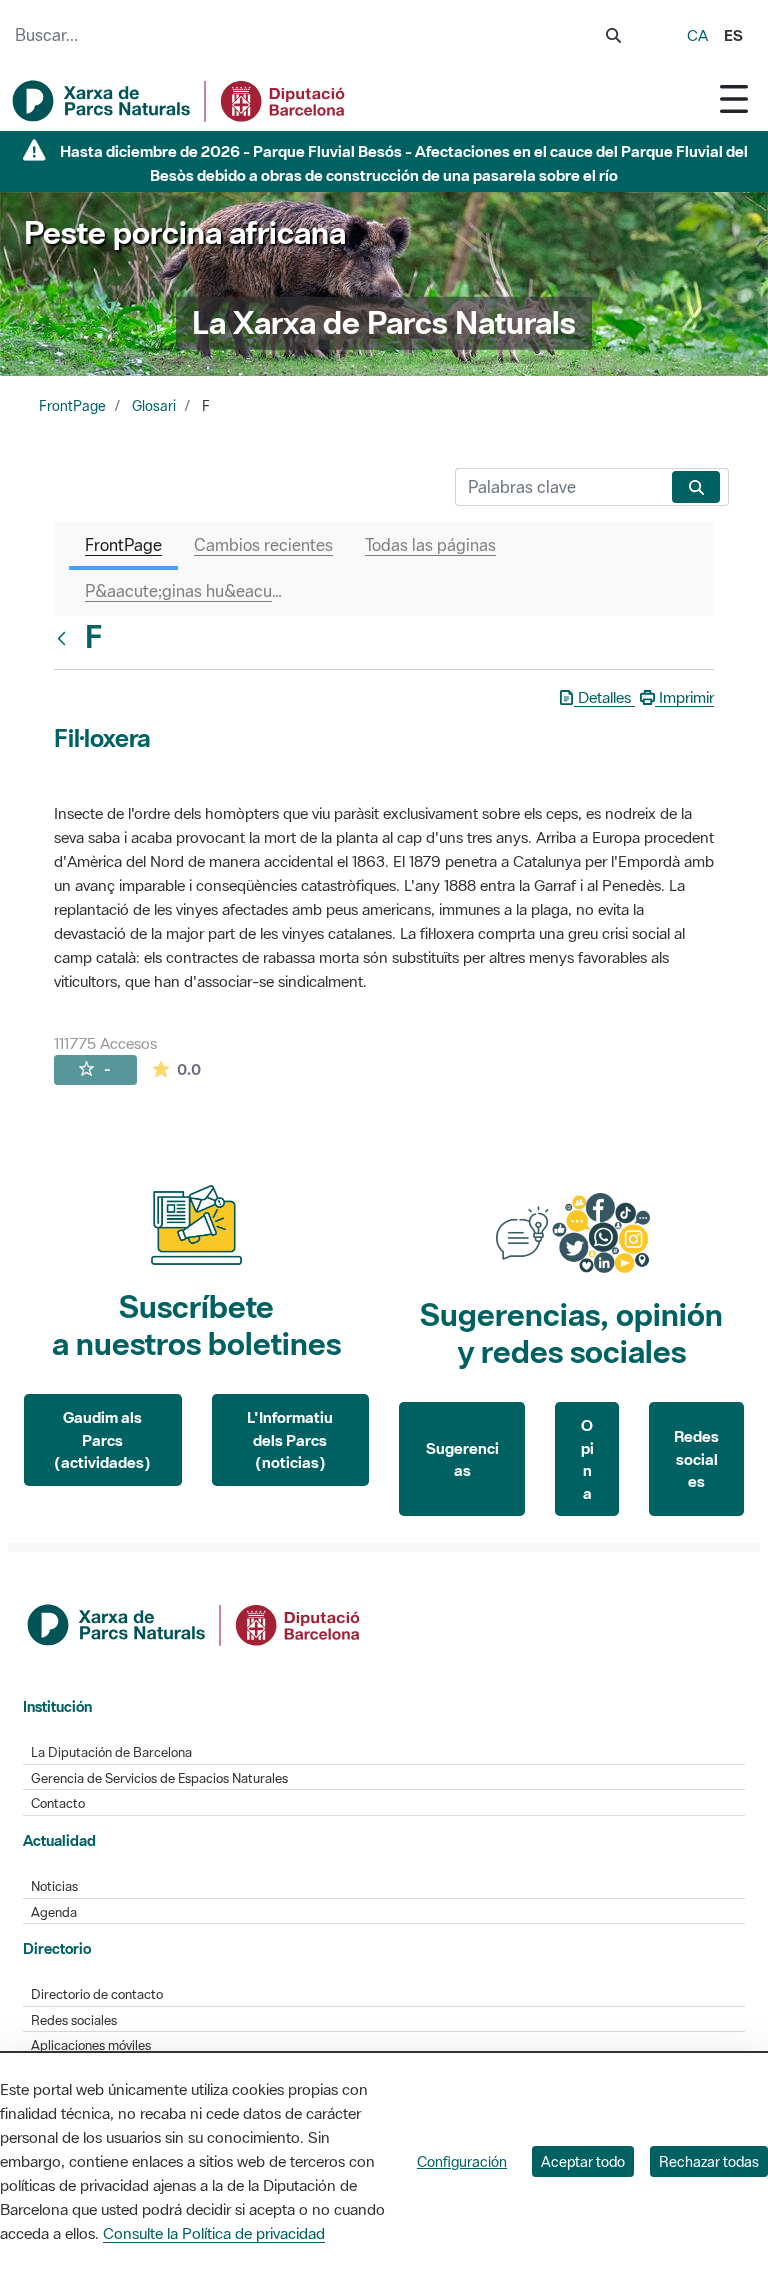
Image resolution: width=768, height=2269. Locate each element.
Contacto (58, 1803)
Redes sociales (696, 1458)
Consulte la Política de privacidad (214, 2233)
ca (697, 35)
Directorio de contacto (97, 1994)
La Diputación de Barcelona (111, 1752)
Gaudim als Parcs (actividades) (102, 1439)
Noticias (54, 1886)
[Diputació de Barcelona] (195, 1623)
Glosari (154, 406)
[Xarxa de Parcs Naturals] (180, 101)
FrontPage (72, 406)
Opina (587, 1459)
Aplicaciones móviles (91, 2045)
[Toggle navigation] (734, 98)
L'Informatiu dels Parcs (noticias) (290, 1439)
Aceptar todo (583, 2161)
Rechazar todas (709, 2161)
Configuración (462, 2161)
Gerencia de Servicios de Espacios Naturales (159, 1778)
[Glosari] (66, 638)
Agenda (54, 1912)
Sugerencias (462, 1459)
